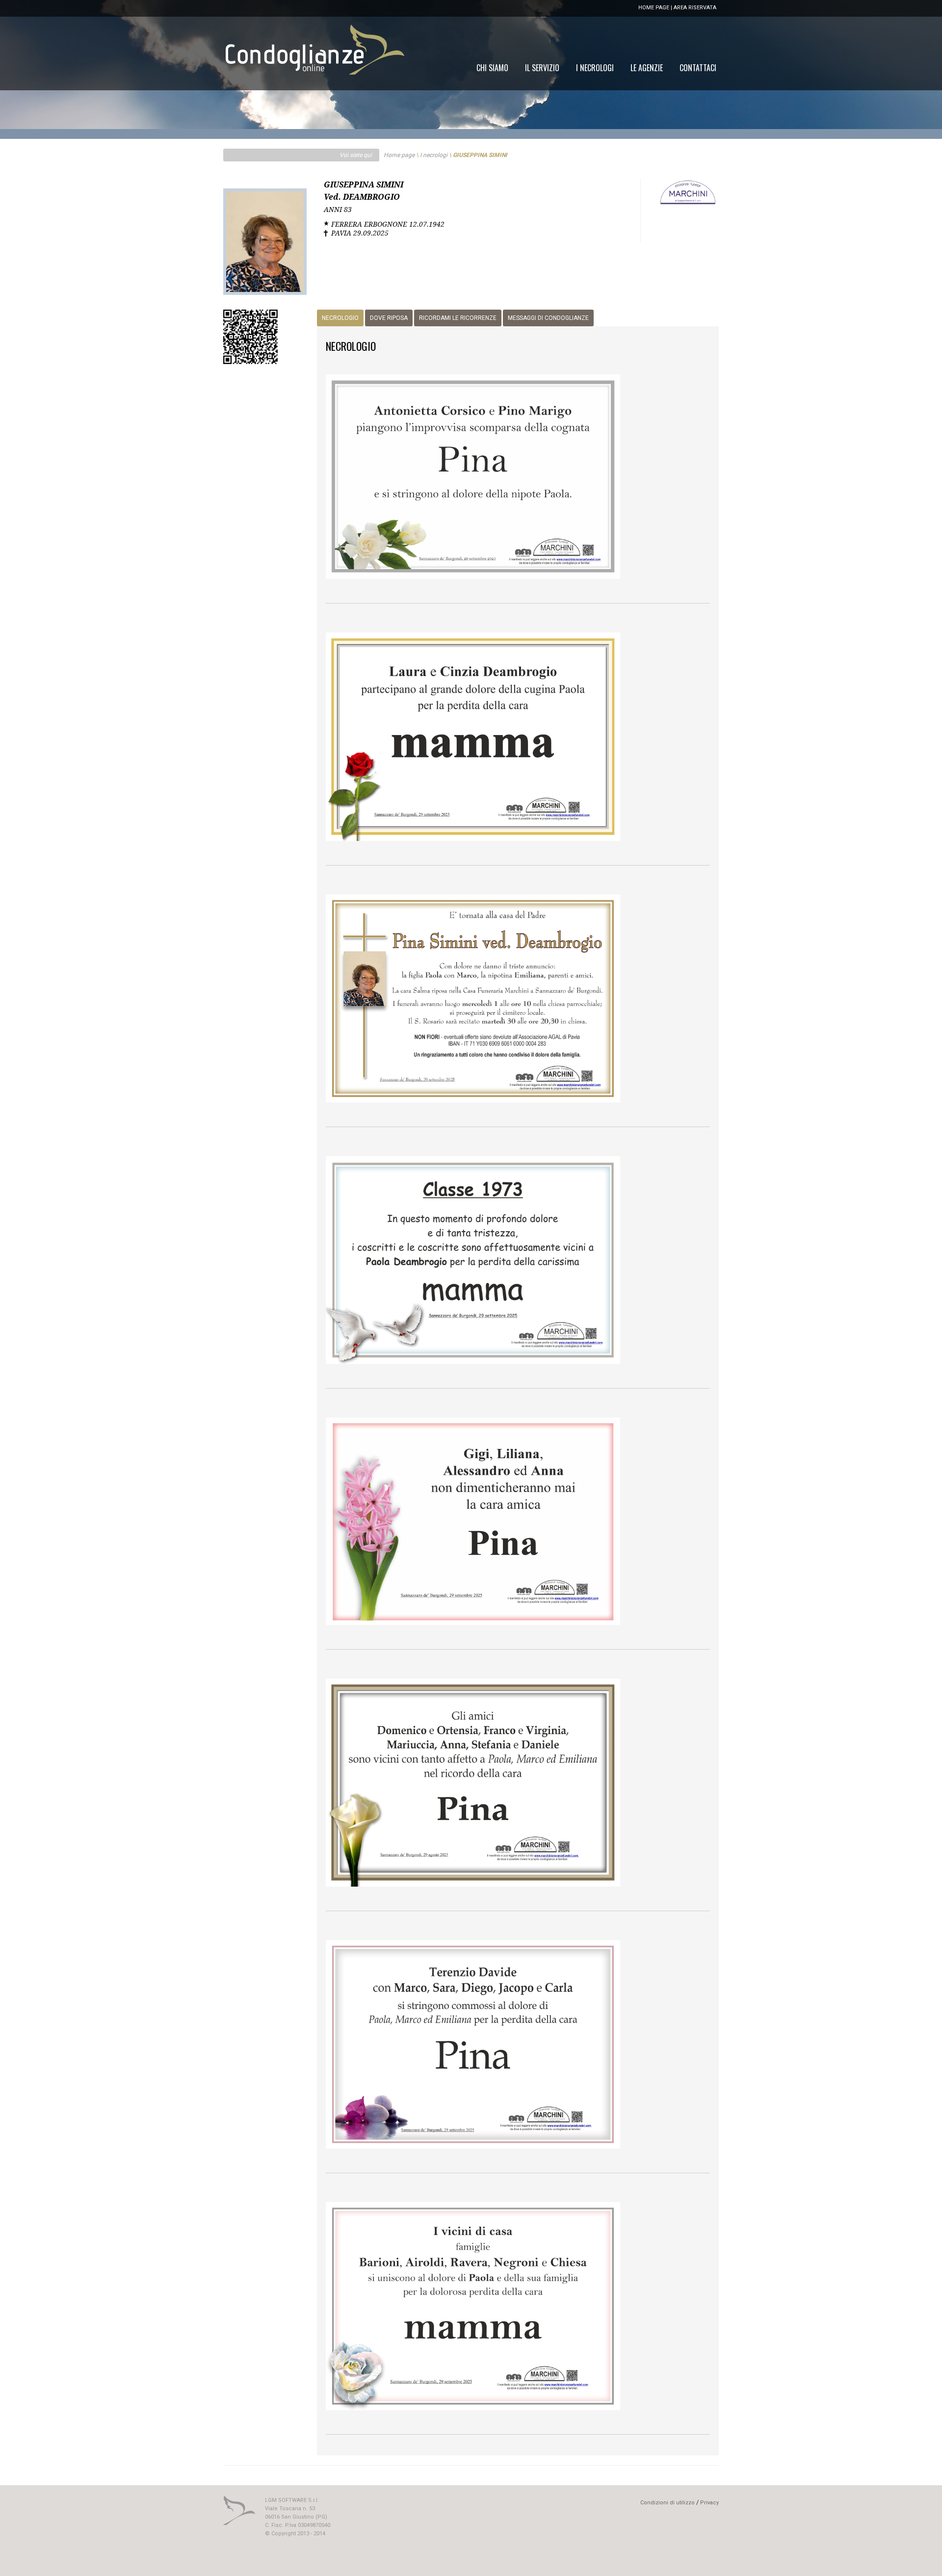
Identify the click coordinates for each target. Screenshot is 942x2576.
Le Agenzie (647, 68)
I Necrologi (595, 68)
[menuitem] (698, 68)
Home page (399, 155)
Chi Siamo (492, 68)
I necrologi (434, 155)
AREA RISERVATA (695, 8)
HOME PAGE (654, 8)
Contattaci (698, 68)
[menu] (596, 68)
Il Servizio (542, 68)
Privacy (709, 2503)
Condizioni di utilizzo (667, 2503)
